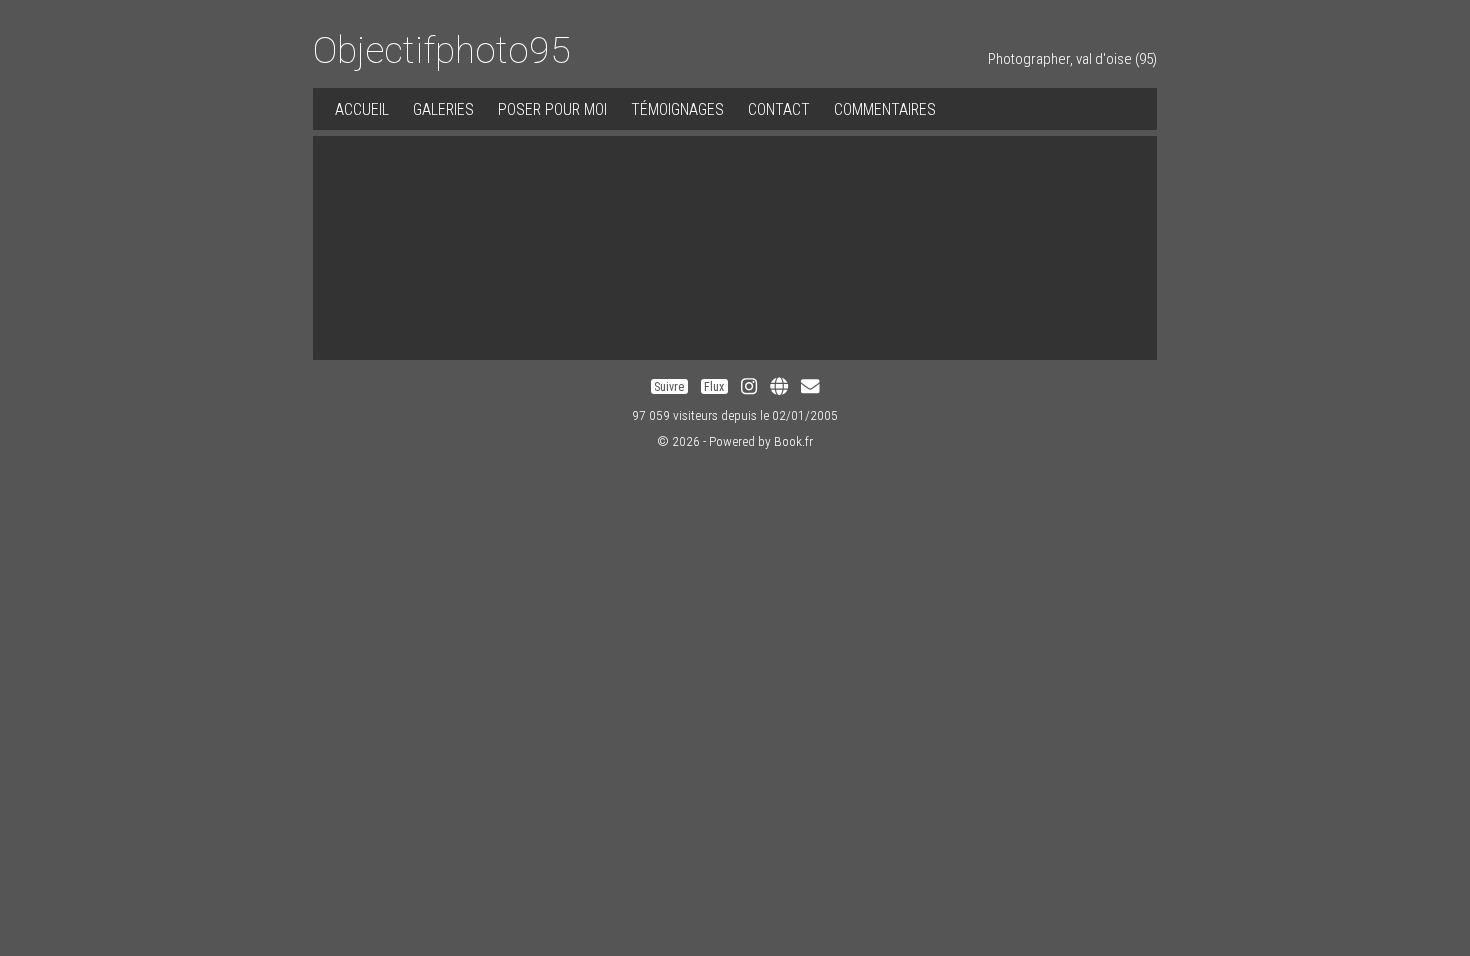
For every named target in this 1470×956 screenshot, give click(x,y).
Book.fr (793, 441)
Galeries (443, 109)
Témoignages (677, 109)
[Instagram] (749, 387)
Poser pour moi (552, 109)
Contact (779, 109)
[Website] (779, 387)
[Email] (810, 387)
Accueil (362, 109)
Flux (714, 387)
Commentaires (885, 109)
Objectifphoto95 (442, 50)
